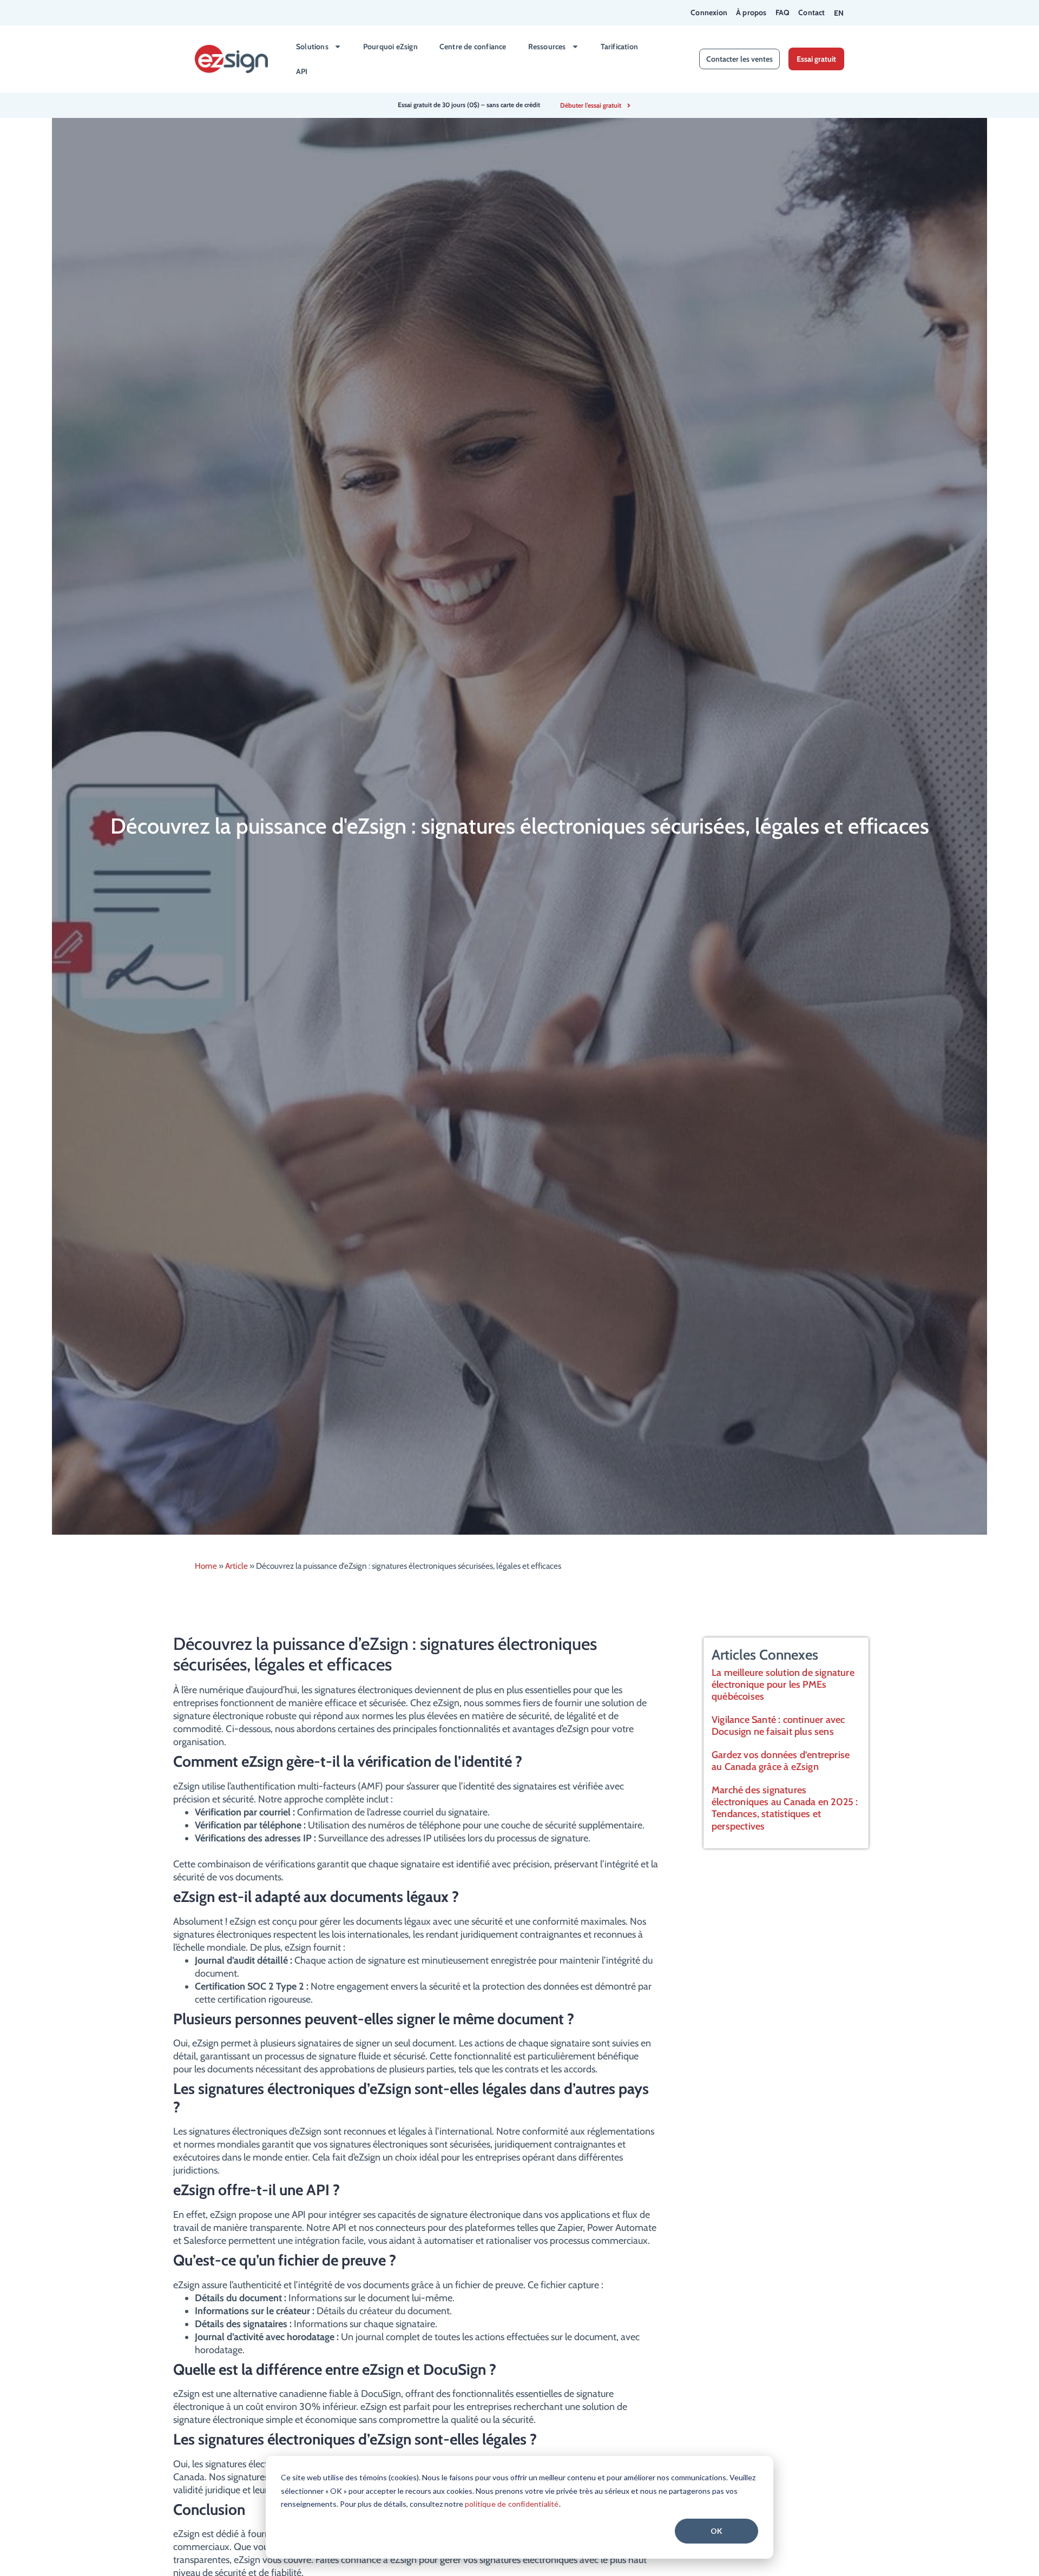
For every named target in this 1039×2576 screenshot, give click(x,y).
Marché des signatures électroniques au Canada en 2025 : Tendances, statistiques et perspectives (785, 1808)
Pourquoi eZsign (390, 47)
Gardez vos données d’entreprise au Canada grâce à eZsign (781, 1761)
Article (236, 1566)
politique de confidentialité (512, 2504)
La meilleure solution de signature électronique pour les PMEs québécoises (783, 1685)
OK (716, 2531)
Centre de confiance (473, 47)
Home (206, 1566)
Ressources (547, 47)
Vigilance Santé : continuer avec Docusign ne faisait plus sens (778, 1726)
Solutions (312, 47)
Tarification (619, 47)
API (302, 71)
